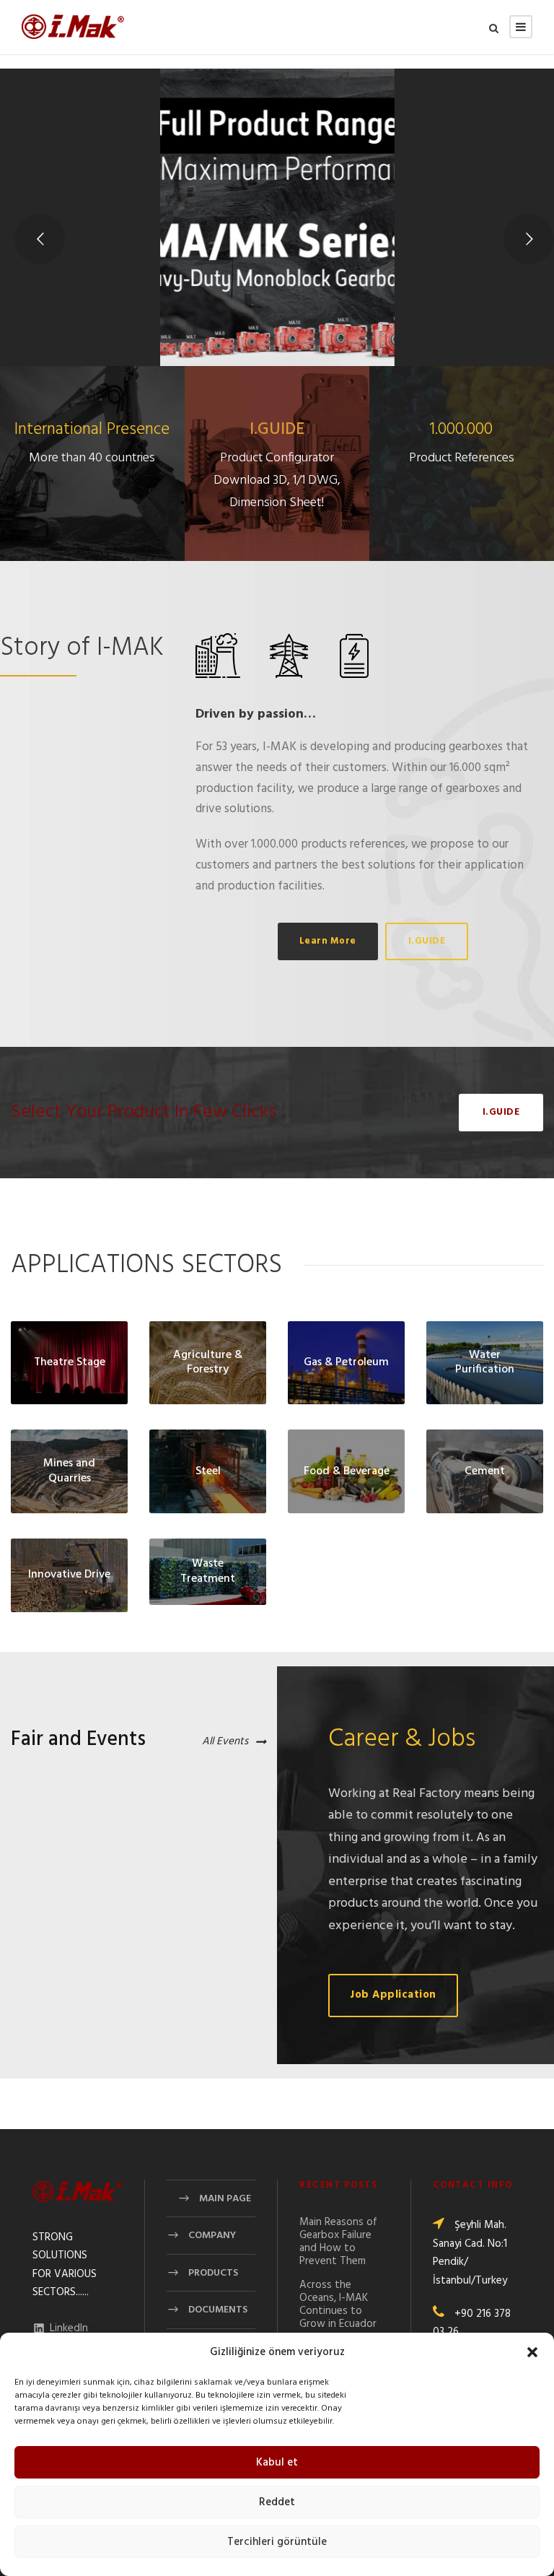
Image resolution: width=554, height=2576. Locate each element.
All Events (225, 1742)
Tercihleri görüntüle (277, 2542)
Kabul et (277, 2463)
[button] (532, 2352)
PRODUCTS (213, 2273)
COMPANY (212, 2236)
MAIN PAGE (225, 2199)
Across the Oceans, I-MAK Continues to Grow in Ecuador (338, 2305)
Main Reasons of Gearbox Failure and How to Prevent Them (338, 2242)
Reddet (277, 2502)
